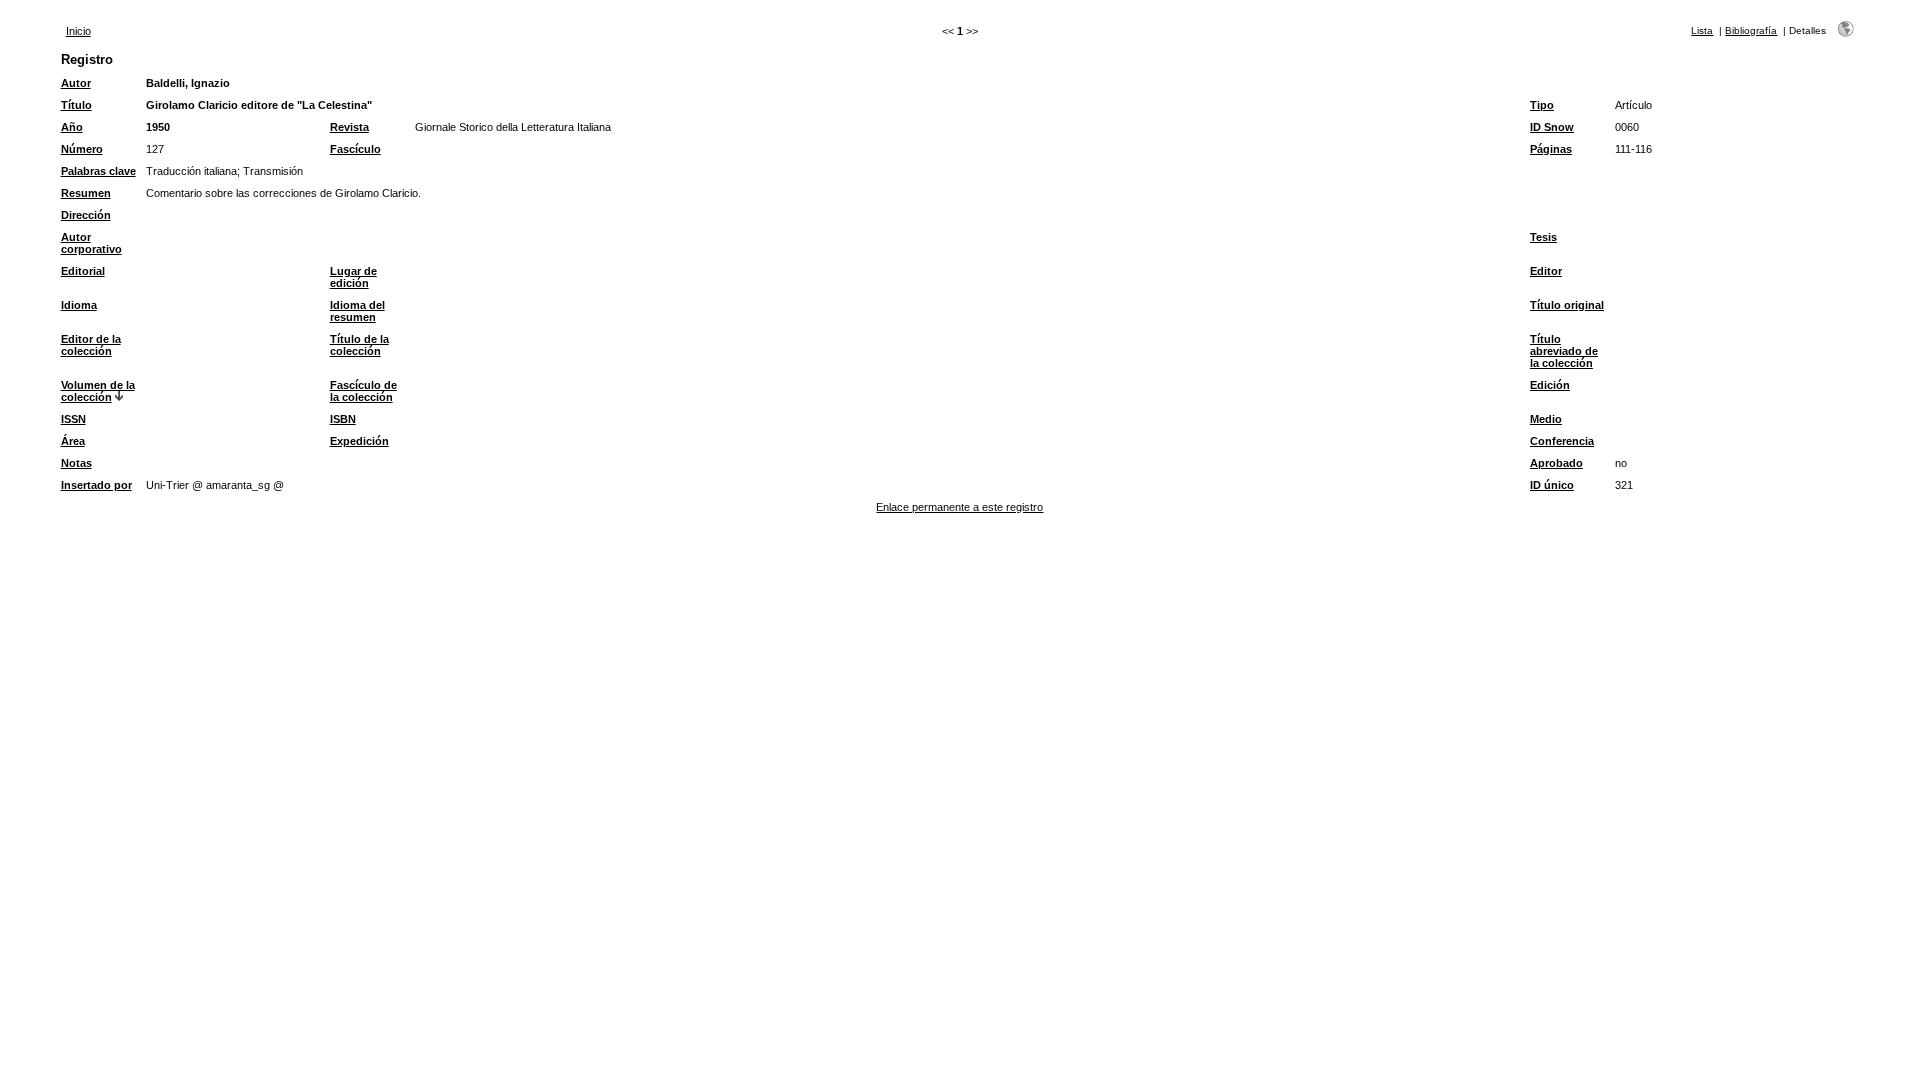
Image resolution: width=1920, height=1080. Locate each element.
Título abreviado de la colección (1564, 351)
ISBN (343, 419)
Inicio (78, 31)
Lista (1702, 30)
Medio (1546, 419)
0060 (1627, 127)
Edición (1550, 385)
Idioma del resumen (357, 311)
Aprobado (1556, 463)
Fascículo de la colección (363, 391)
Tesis (1543, 237)
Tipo (1542, 105)
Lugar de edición (353, 277)
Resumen (86, 193)
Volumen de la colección (98, 391)
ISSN (73, 419)
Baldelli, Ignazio (188, 83)
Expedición (359, 441)
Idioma (79, 305)
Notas (76, 463)
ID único (1552, 485)
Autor (76, 83)
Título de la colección (359, 345)
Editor (1546, 271)
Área (73, 441)
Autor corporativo (91, 243)
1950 (158, 127)
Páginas (1551, 149)
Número (82, 149)
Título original (1567, 305)
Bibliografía (1751, 30)
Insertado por (96, 485)
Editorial (83, 271)
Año (72, 127)
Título (76, 105)
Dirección (86, 215)
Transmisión (273, 171)
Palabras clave (98, 171)
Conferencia (1562, 441)
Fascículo (355, 149)
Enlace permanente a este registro (959, 507)
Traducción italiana (191, 171)
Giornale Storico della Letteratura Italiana (513, 127)
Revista (349, 127)
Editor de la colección (91, 345)
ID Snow (1552, 127)
